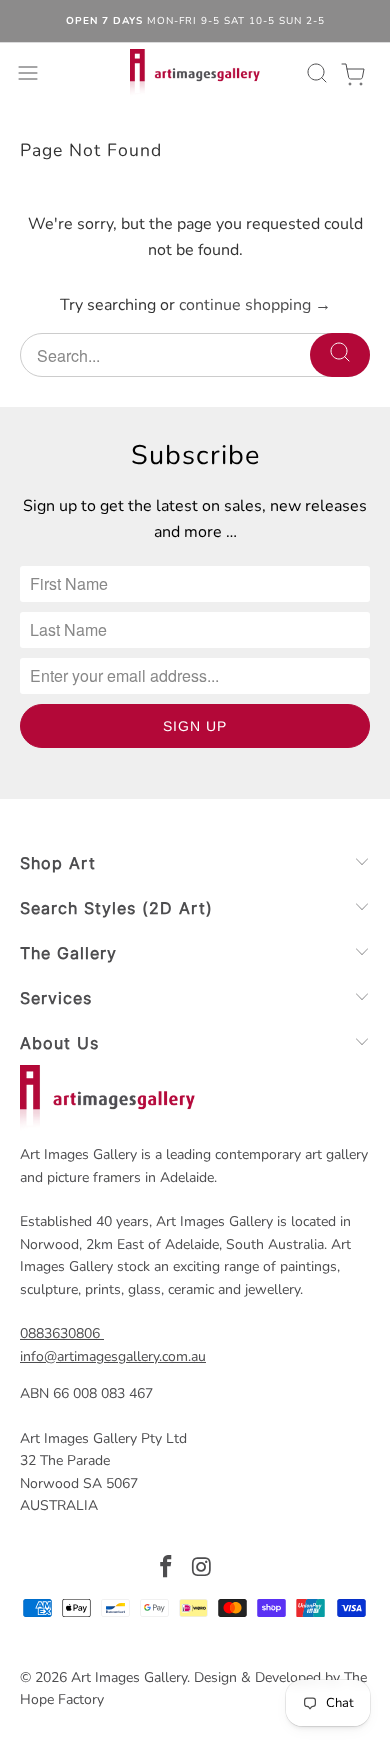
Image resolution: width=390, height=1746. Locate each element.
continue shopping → (255, 305)
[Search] (314, 73)
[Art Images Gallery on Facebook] (166, 1569)
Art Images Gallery (129, 1677)
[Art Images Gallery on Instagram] (202, 1569)
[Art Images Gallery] (195, 73)
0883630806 (60, 1333)
